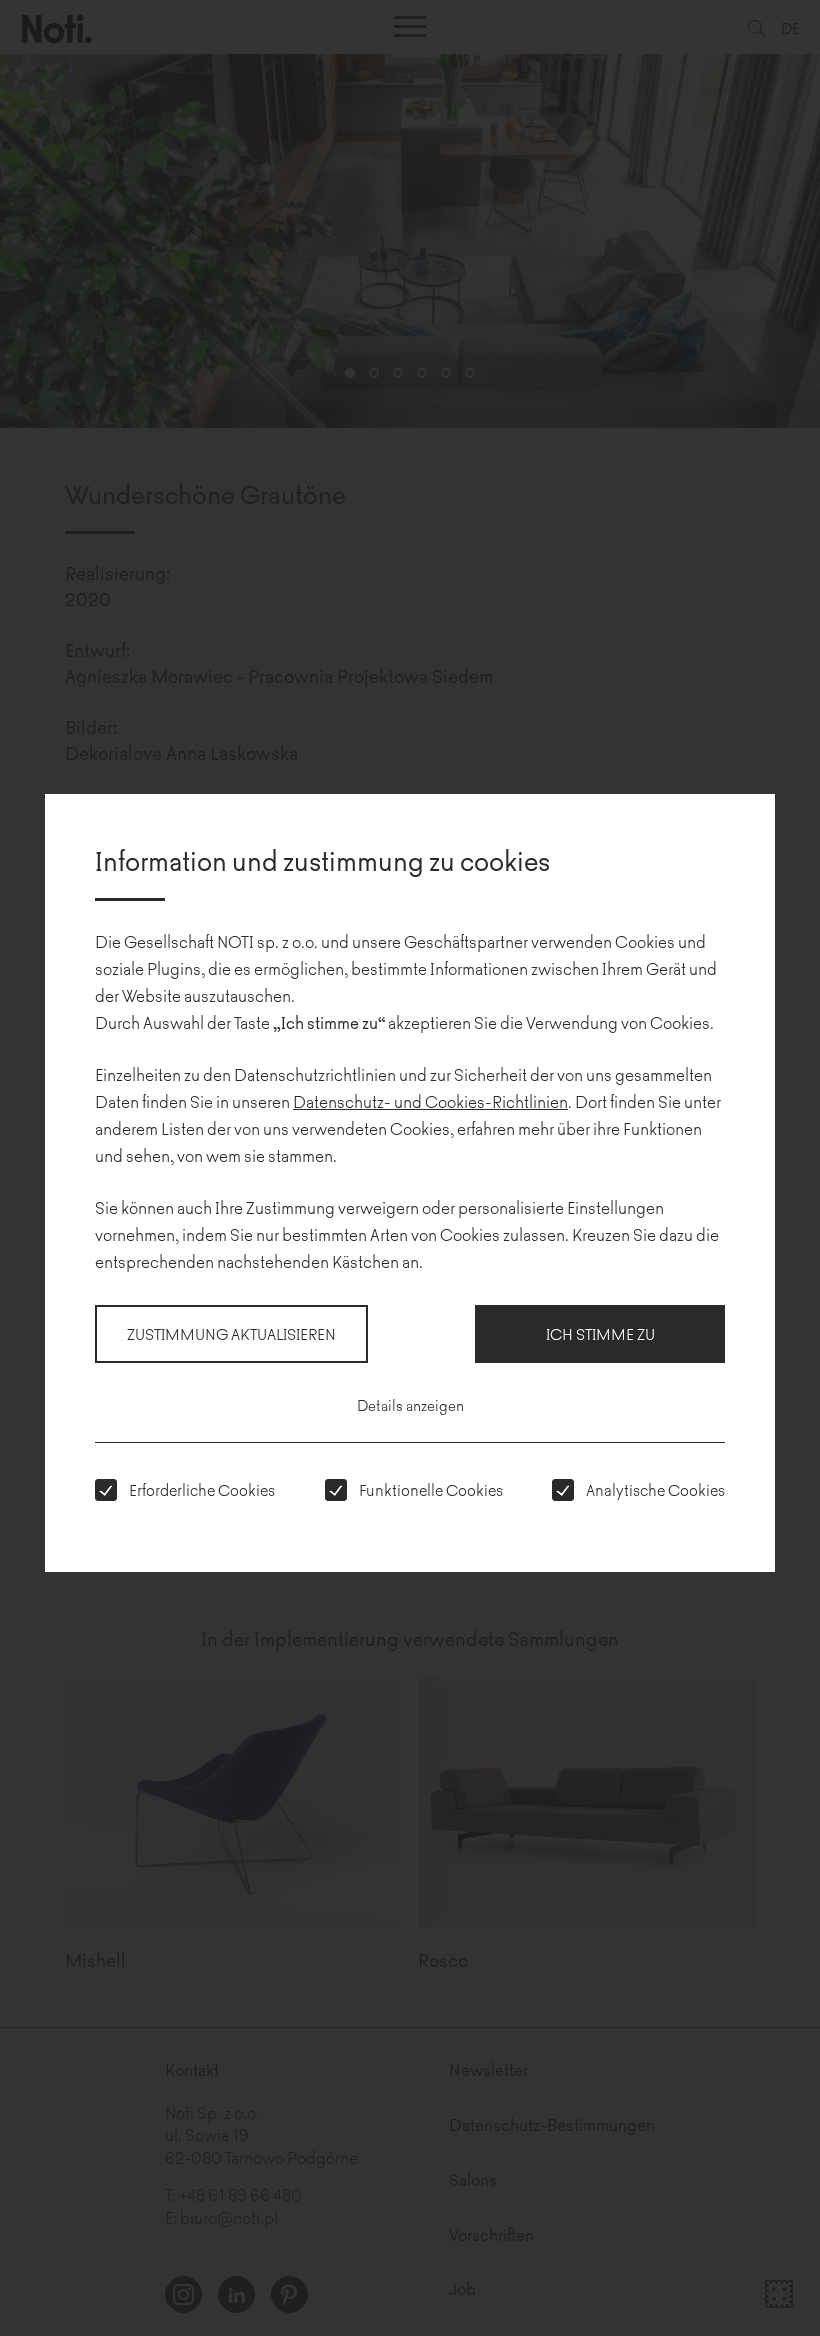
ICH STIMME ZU (600, 1333)
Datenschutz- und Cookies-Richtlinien (430, 1101)
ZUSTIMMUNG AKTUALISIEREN (231, 1333)
